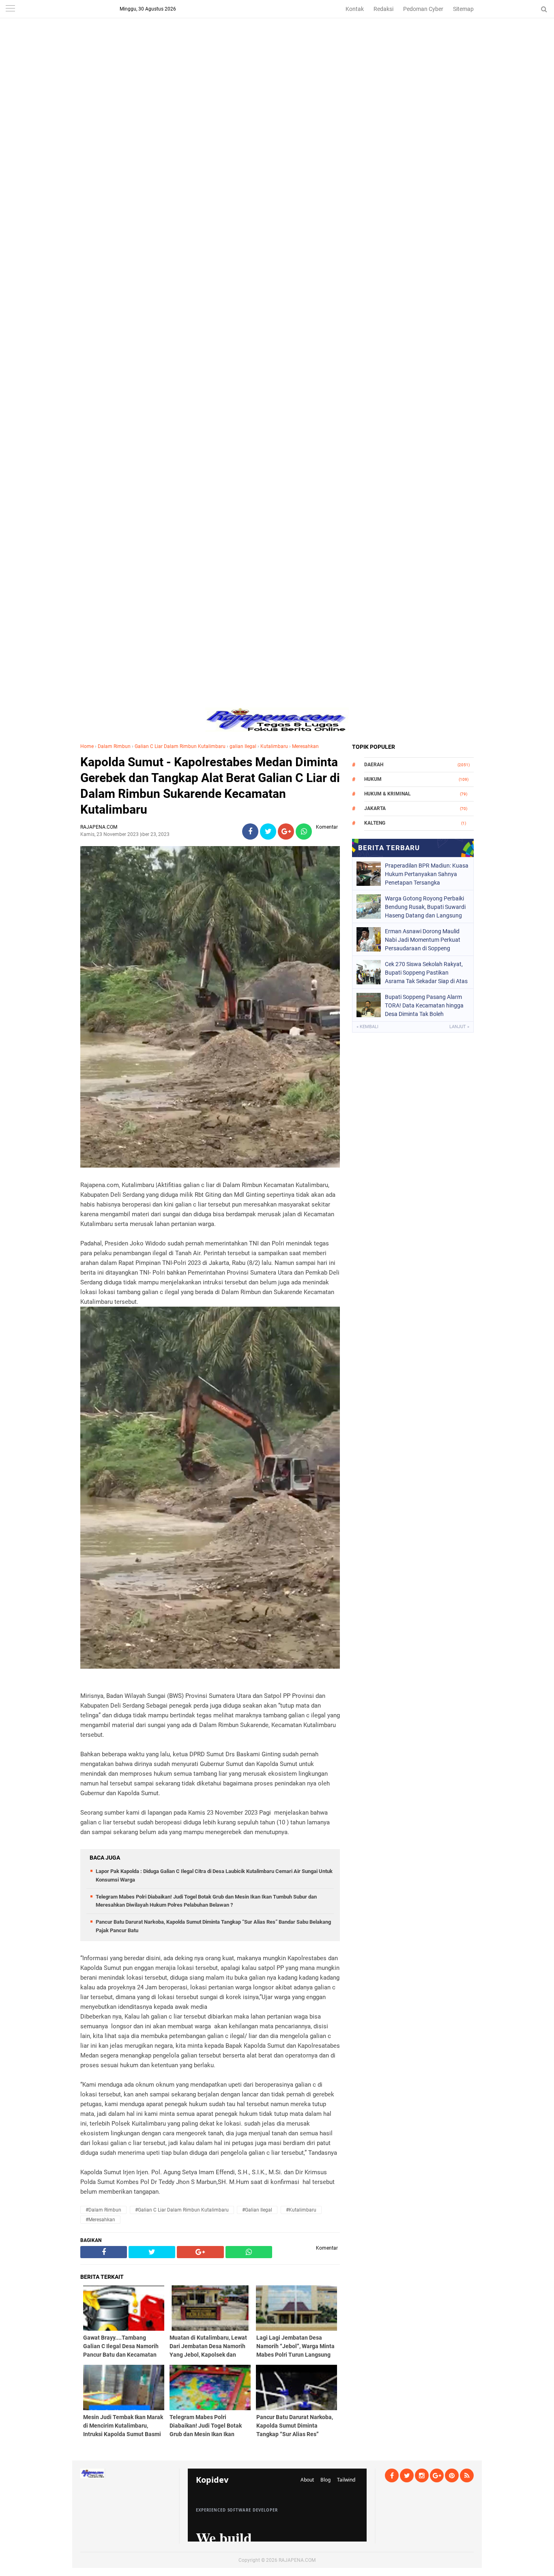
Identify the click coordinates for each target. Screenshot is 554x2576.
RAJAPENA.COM (297, 2560)
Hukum (373, 779)
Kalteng (375, 823)
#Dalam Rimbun (103, 2210)
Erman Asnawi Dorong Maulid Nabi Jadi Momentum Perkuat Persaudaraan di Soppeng (423, 940)
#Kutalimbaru (301, 2210)
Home (87, 746)
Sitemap (463, 9)
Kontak (355, 9)
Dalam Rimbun (114, 746)
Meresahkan (305, 746)
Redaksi (383, 9)
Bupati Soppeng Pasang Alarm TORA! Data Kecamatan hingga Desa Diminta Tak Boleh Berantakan (424, 1005)
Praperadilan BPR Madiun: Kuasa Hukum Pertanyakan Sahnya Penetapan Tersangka (427, 874)
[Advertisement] (277, 57)
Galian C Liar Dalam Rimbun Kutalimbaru (180, 746)
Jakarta (375, 808)
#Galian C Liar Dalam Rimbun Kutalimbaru (182, 2210)
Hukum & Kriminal (388, 794)
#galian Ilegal (257, 2210)
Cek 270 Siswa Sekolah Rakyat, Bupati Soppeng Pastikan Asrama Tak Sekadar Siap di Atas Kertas (426, 973)
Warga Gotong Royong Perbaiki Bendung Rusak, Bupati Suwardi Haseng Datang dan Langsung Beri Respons (425, 907)
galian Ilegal (243, 746)
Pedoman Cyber (423, 9)
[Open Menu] (10, 9)
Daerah (374, 765)
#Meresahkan (100, 2220)
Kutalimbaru (274, 746)
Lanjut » (459, 1027)
